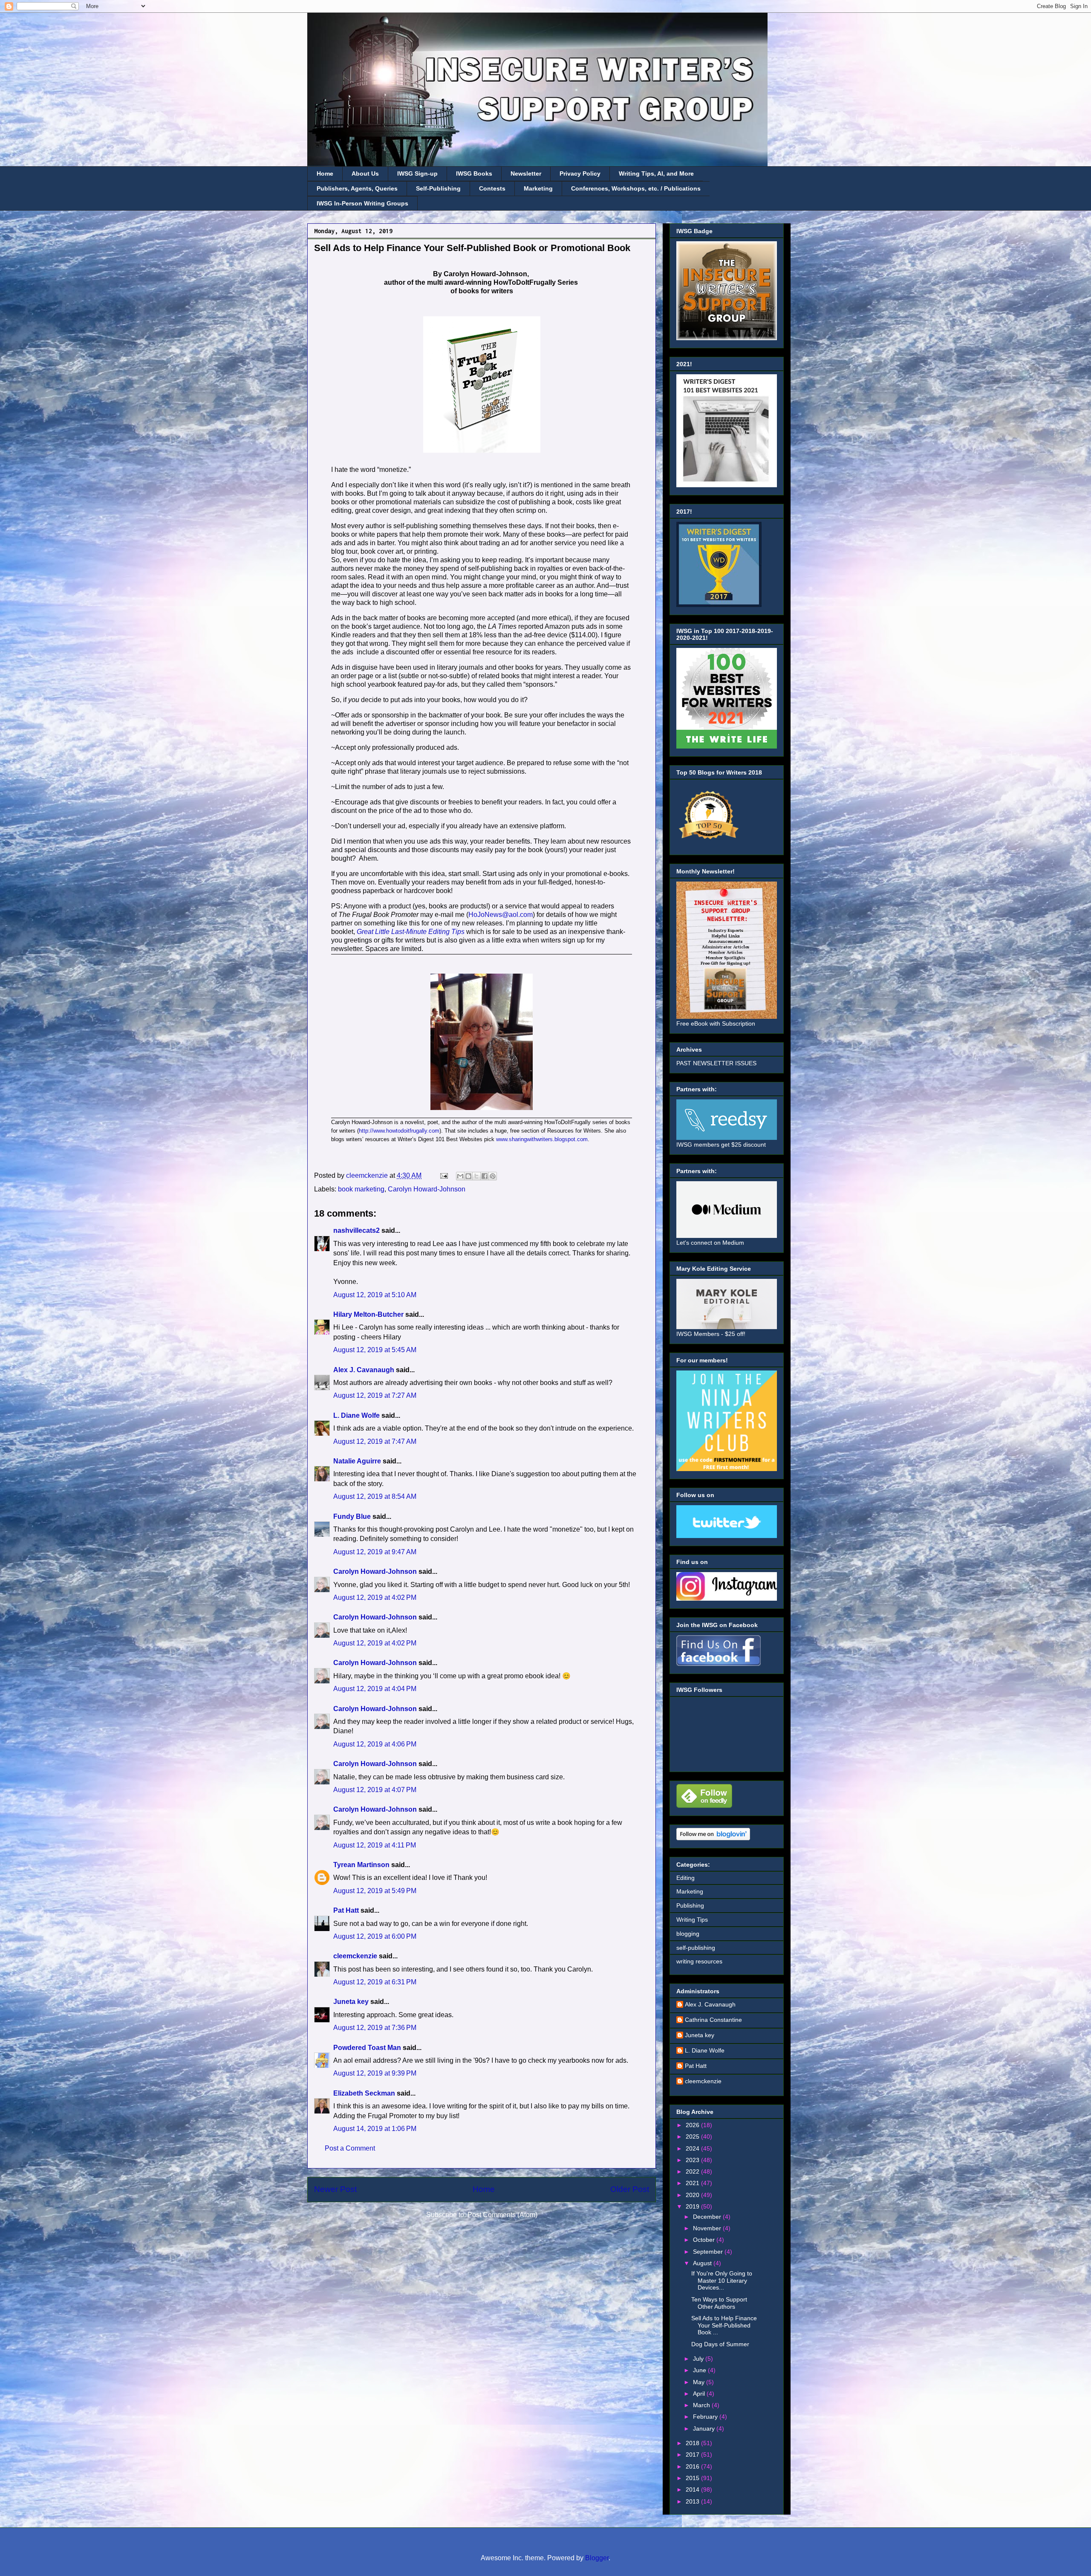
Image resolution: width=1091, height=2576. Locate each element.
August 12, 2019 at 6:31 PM (375, 1982)
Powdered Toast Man (367, 2048)
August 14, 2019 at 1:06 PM (375, 2129)
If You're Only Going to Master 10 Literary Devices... (722, 2281)
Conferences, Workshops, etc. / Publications (636, 188)
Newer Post (335, 2189)
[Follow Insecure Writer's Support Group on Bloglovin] (713, 1838)
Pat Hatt (346, 1910)
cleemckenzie (355, 1956)
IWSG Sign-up (417, 173)
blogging (688, 1934)
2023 (693, 2160)
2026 (693, 2125)
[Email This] (460, 1176)
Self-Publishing (438, 188)
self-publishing (696, 1948)
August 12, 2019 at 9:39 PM (375, 2073)
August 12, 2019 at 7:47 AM (375, 1441)
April (700, 2394)
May (700, 2382)
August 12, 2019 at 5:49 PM (375, 1891)
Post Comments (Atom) (502, 2215)
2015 (693, 2478)
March (702, 2405)
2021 (693, 2183)
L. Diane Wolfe (356, 1415)
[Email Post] (443, 1175)
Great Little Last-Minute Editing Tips (411, 932)
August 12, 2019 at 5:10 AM (375, 1295)
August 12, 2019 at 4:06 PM (375, 1744)
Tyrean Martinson (361, 1865)
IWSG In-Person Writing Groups (362, 203)
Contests (492, 188)
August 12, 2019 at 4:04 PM (375, 1689)
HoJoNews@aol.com (501, 915)
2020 (693, 2195)
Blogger (597, 2558)
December (708, 2217)
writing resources (699, 1961)
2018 (693, 2443)
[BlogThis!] (468, 1176)
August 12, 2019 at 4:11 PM (375, 1845)
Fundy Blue (352, 1516)
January (705, 2429)
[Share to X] (476, 1176)
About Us (365, 173)
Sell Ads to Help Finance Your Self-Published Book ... (724, 2325)
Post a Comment (350, 2148)
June (700, 2370)
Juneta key (351, 2002)
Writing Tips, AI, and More (656, 173)
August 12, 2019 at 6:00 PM (375, 1936)
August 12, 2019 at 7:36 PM (375, 2028)
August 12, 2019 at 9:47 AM (375, 1552)
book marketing (361, 1189)
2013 (693, 2501)
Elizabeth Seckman (364, 2093)
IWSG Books (474, 173)
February (706, 2417)
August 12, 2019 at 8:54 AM (375, 1496)
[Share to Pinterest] (493, 1176)
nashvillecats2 (356, 1230)
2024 (693, 2148)
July (699, 2359)
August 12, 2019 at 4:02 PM (375, 1597)
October (705, 2240)
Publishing (690, 1905)
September (709, 2252)
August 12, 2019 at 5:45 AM (375, 1350)
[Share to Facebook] (485, 1176)
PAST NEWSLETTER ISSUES (716, 1063)
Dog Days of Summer (720, 2344)
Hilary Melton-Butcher (368, 1314)
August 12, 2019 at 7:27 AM (375, 1395)
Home (325, 173)
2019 (693, 2206)
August (703, 2263)
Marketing (538, 188)
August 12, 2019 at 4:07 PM (375, 1790)
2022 (693, 2171)
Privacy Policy (580, 173)
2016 (693, 2466)
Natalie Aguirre (357, 1461)
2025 (693, 2137)
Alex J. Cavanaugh (364, 1370)
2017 (693, 2455)
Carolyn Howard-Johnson (427, 1189)
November (708, 2228)
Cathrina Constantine (713, 2020)
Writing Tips (692, 1920)
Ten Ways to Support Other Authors (719, 2303)
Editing (685, 1878)
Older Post (630, 2189)
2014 (693, 2489)
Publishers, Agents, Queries (357, 188)
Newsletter (526, 173)
